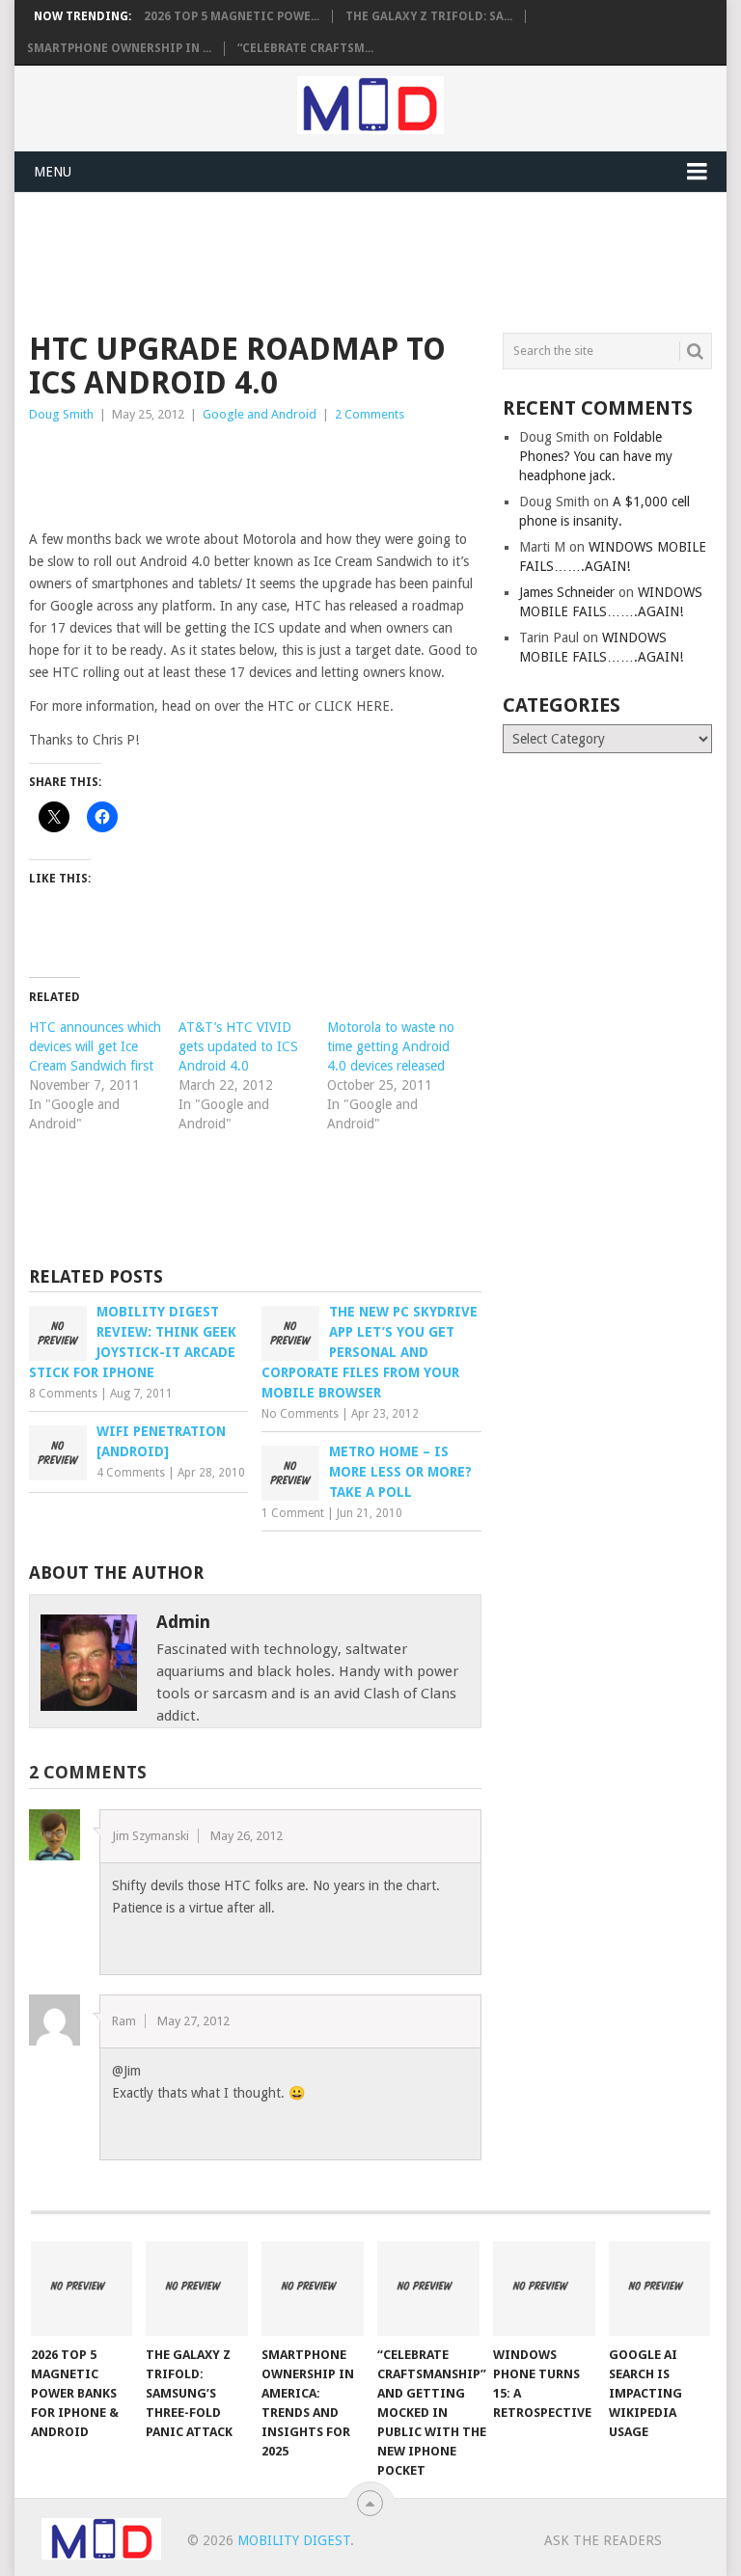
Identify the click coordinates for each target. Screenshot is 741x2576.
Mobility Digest (294, 2540)
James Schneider (567, 592)
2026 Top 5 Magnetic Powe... (232, 16)
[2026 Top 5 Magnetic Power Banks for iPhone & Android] (82, 2289)
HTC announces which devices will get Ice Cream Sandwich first (95, 1046)
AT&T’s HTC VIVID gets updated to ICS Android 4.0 (238, 1046)
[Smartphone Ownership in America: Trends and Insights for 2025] (313, 2289)
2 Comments (370, 414)
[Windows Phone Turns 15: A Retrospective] (544, 2289)
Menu (53, 172)
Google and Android (260, 414)
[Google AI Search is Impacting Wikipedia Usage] (660, 2289)
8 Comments (63, 1394)
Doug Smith (61, 414)
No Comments (300, 1414)
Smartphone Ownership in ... (119, 48)
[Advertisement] (380, 259)
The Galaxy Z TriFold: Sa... (429, 16)
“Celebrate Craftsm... (305, 48)
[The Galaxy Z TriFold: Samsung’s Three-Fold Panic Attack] (197, 2289)
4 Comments (131, 1473)
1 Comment (293, 1513)
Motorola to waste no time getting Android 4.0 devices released (391, 1046)
